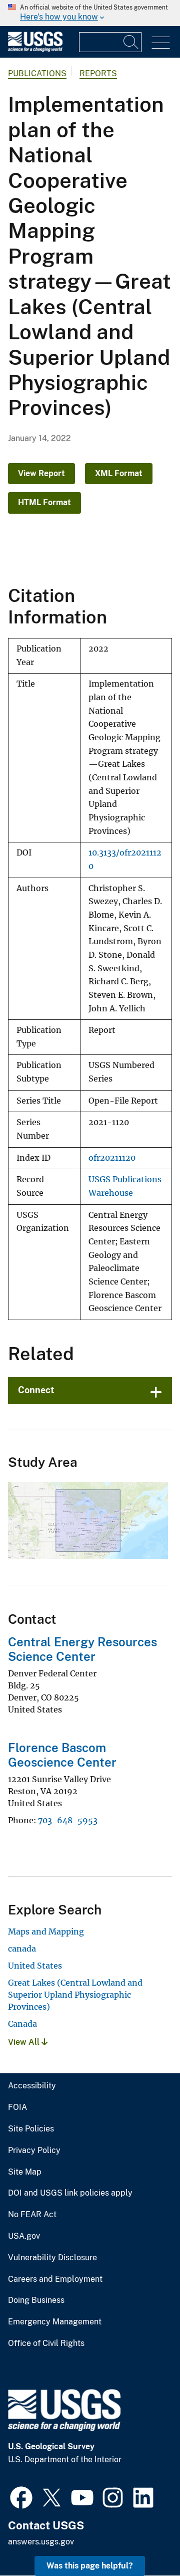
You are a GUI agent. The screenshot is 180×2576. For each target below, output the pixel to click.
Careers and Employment (55, 2279)
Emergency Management (55, 2322)
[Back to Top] (144, 2540)
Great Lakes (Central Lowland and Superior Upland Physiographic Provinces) (75, 1995)
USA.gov (24, 2236)
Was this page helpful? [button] (90, 2566)
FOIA (17, 2107)
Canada (22, 2024)
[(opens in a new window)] (21, 2496)
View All (25, 2042)
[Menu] (161, 43)
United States (35, 1966)
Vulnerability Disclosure (52, 2258)
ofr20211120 (112, 1158)
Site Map (25, 2172)
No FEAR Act (32, 2215)
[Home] (35, 49)
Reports (98, 73)
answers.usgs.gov (41, 2542)
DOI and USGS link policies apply (70, 2193)
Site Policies (31, 2129)
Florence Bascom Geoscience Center (62, 1755)
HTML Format (44, 502)
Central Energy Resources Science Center (82, 1649)
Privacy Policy (34, 2151)
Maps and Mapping (46, 1931)
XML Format (119, 473)
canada (22, 1949)
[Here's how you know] (90, 13)
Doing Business (36, 2300)
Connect (36, 1390)
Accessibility (32, 2086)
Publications (37, 73)
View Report (41, 473)
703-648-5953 (68, 1820)
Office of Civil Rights (46, 2343)
